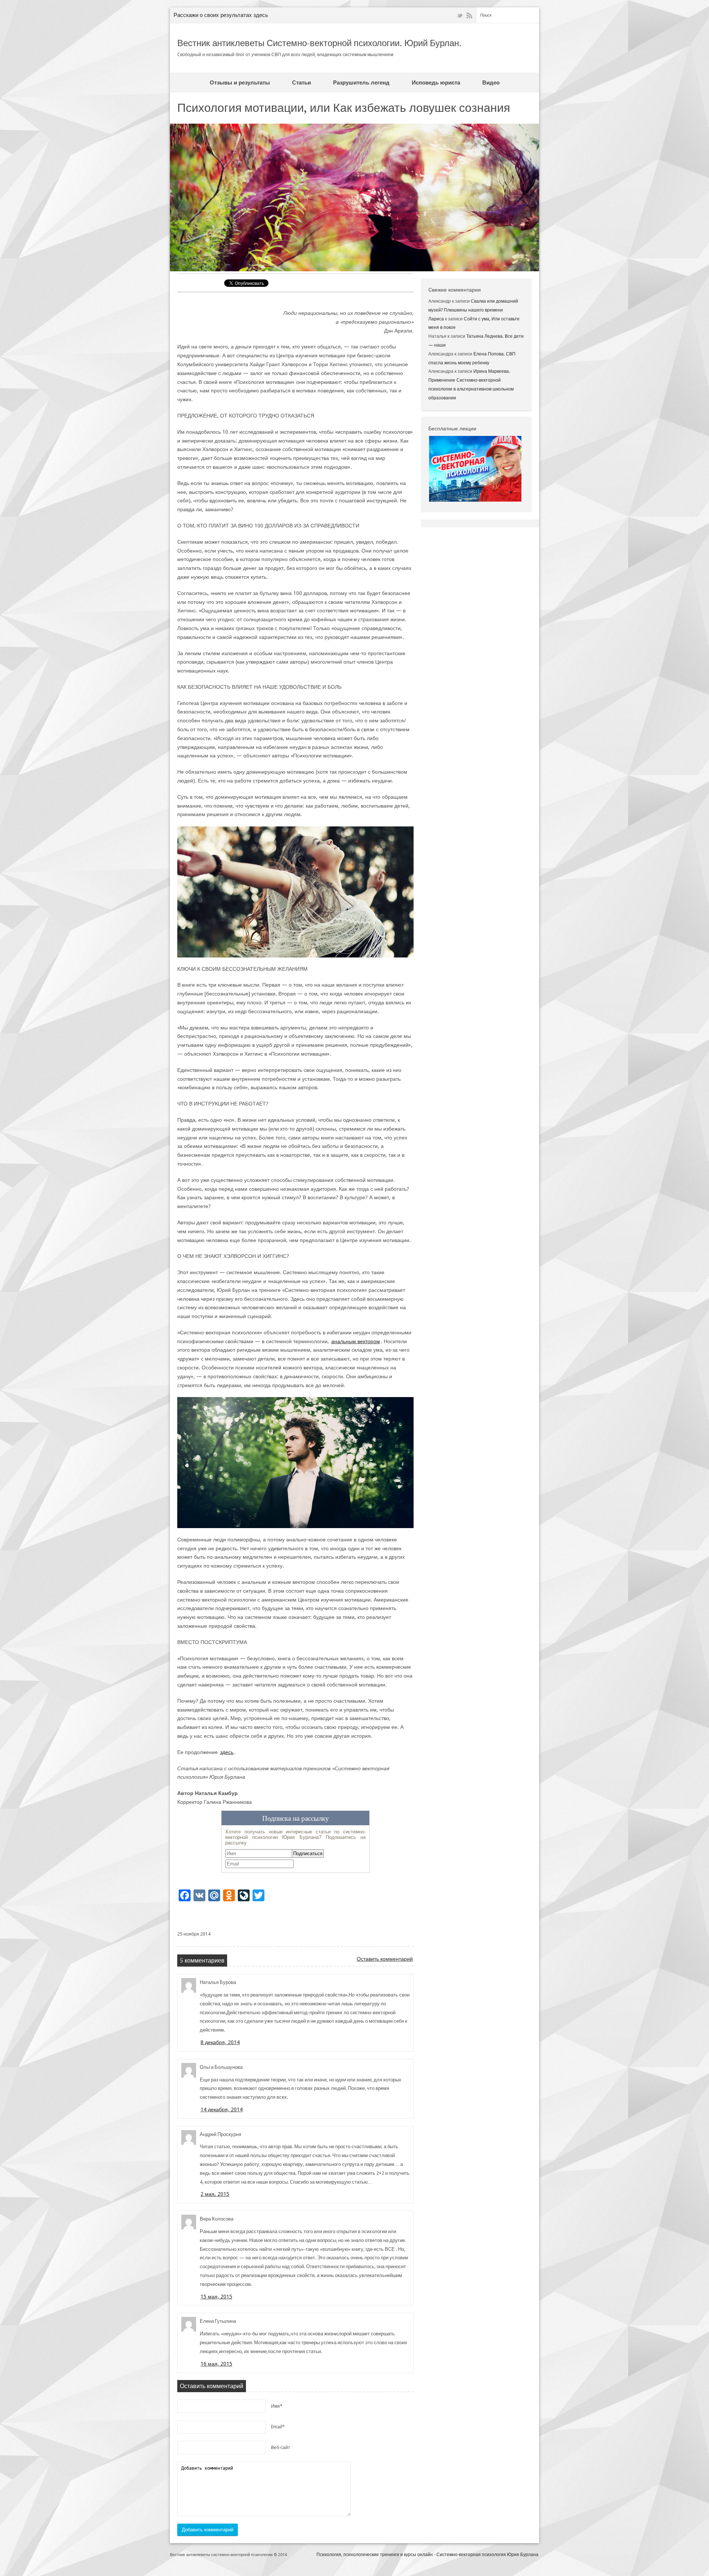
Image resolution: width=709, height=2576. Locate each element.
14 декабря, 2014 (222, 2109)
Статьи (302, 83)
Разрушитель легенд (361, 83)
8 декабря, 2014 (220, 2042)
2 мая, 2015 (215, 2194)
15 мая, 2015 (216, 2297)
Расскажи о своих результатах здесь (221, 15)
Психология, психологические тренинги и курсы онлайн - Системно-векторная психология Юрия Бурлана (427, 2555)
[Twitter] (460, 16)
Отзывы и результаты (240, 83)
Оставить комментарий (385, 1959)
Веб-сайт (281, 2448)
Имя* (277, 2406)
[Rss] (469, 16)
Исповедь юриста (436, 83)
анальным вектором (356, 1341)
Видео (491, 83)
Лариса (436, 319)
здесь (227, 1752)
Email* (278, 2427)
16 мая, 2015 (216, 2364)
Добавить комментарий (208, 2530)
